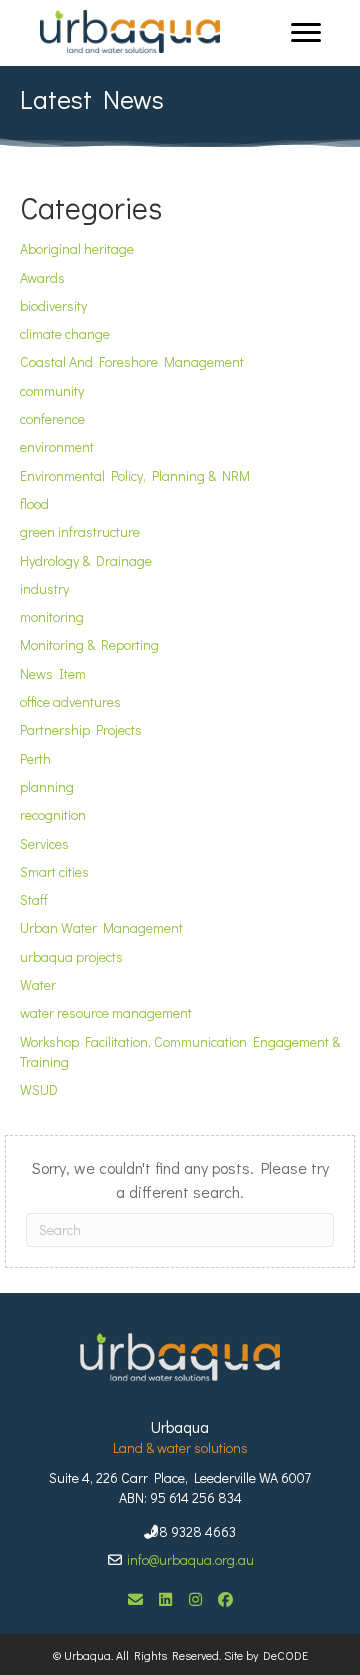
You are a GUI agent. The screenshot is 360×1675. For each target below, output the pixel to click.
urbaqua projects (71, 956)
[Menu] (306, 33)
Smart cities (54, 871)
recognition (53, 814)
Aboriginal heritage (77, 248)
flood (34, 503)
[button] (135, 1599)
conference (52, 418)
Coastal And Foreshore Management (132, 361)
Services (44, 843)
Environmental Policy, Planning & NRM (135, 475)
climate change (65, 333)
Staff (34, 899)
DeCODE (283, 1655)
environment (57, 446)
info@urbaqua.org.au (190, 1559)
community (52, 390)
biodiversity (53, 305)
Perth (35, 758)
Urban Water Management (101, 927)
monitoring (52, 616)
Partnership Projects (81, 729)
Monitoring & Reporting (89, 644)
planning (47, 786)
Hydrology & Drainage (86, 560)
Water (38, 984)
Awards (42, 277)
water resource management (106, 1012)
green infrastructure (80, 531)
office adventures (70, 701)
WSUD (39, 1089)
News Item (53, 673)
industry (44, 588)
